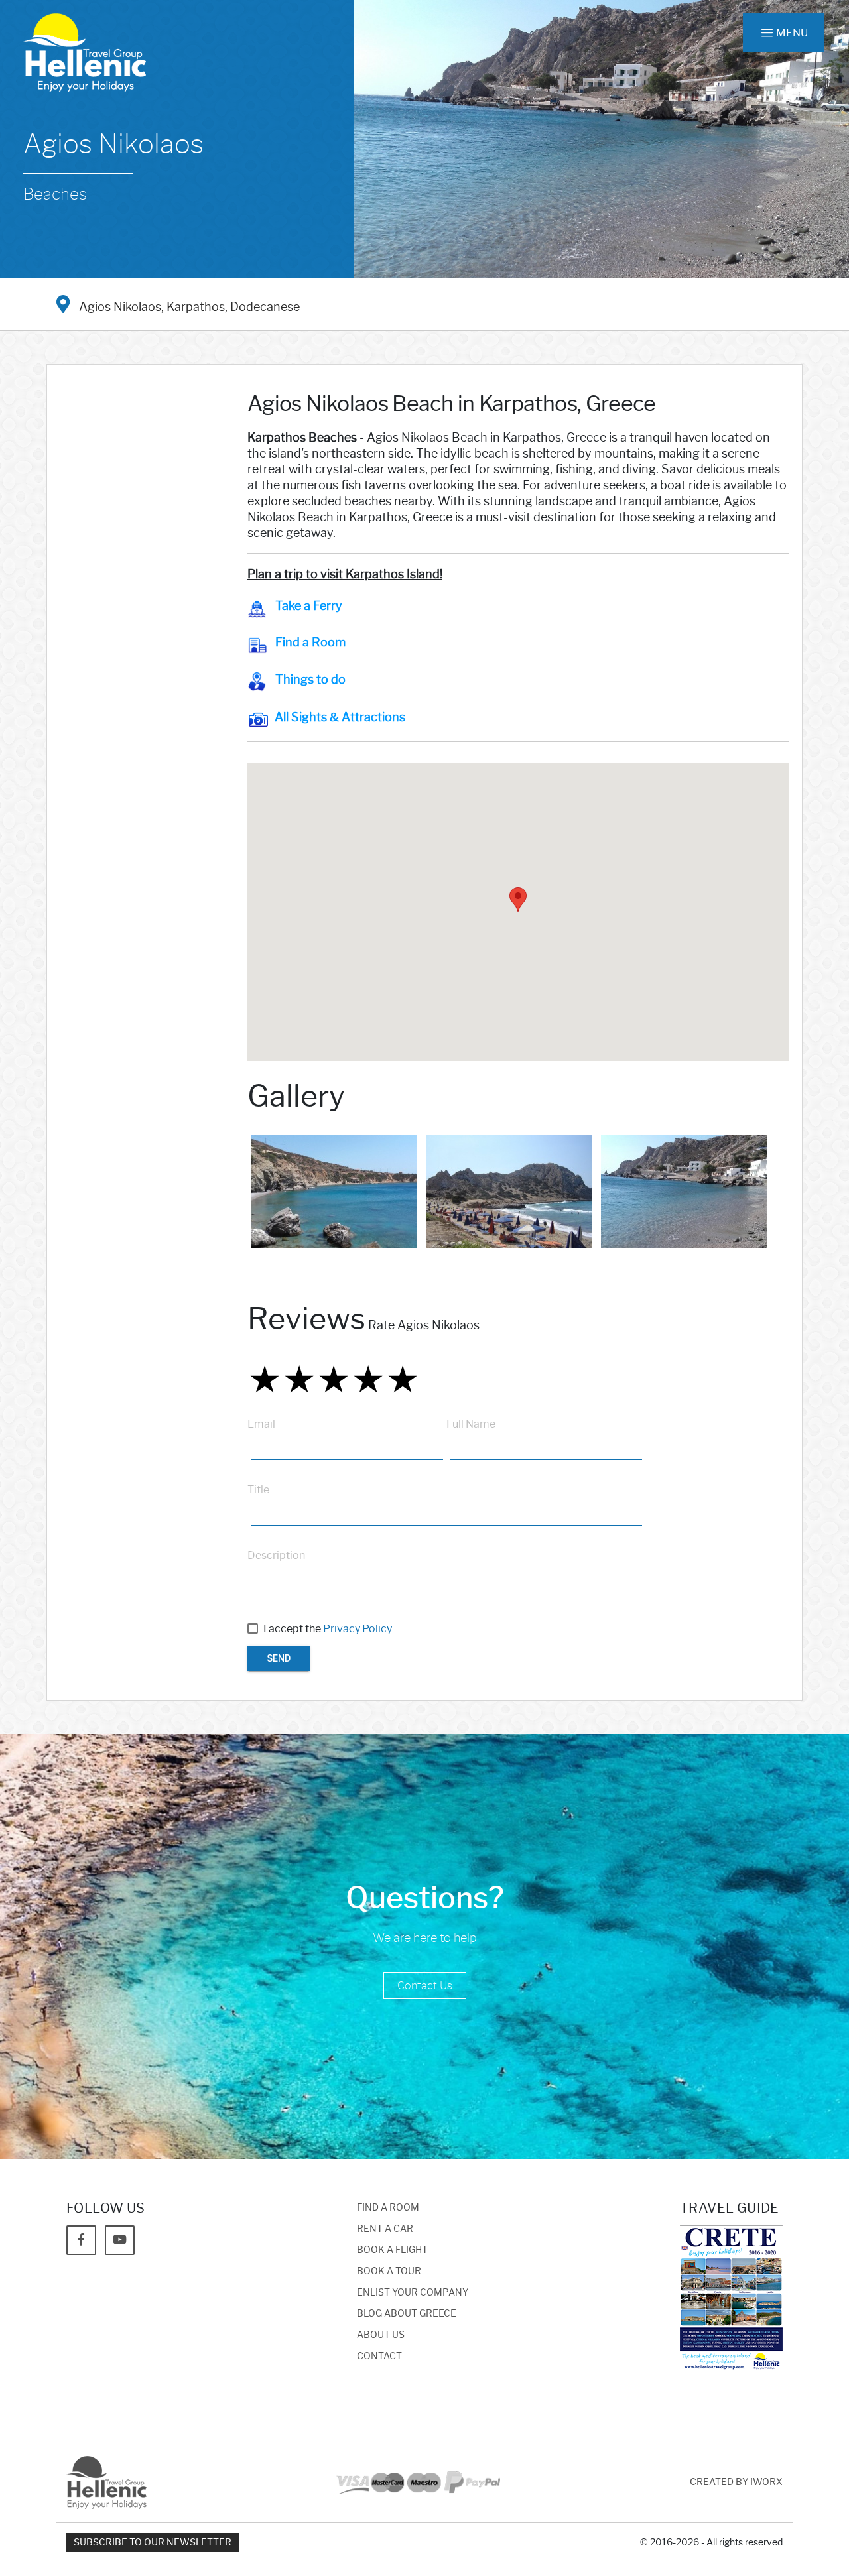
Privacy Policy (358, 1629)
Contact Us (425, 1986)
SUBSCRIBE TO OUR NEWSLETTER (153, 2543)
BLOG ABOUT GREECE (407, 2314)
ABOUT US (381, 2335)
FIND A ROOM (388, 2208)
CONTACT (379, 2356)
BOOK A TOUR (389, 2271)
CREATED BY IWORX (736, 2482)
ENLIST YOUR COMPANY (413, 2293)
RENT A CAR (385, 2229)
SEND (279, 1658)
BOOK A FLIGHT (392, 2250)
